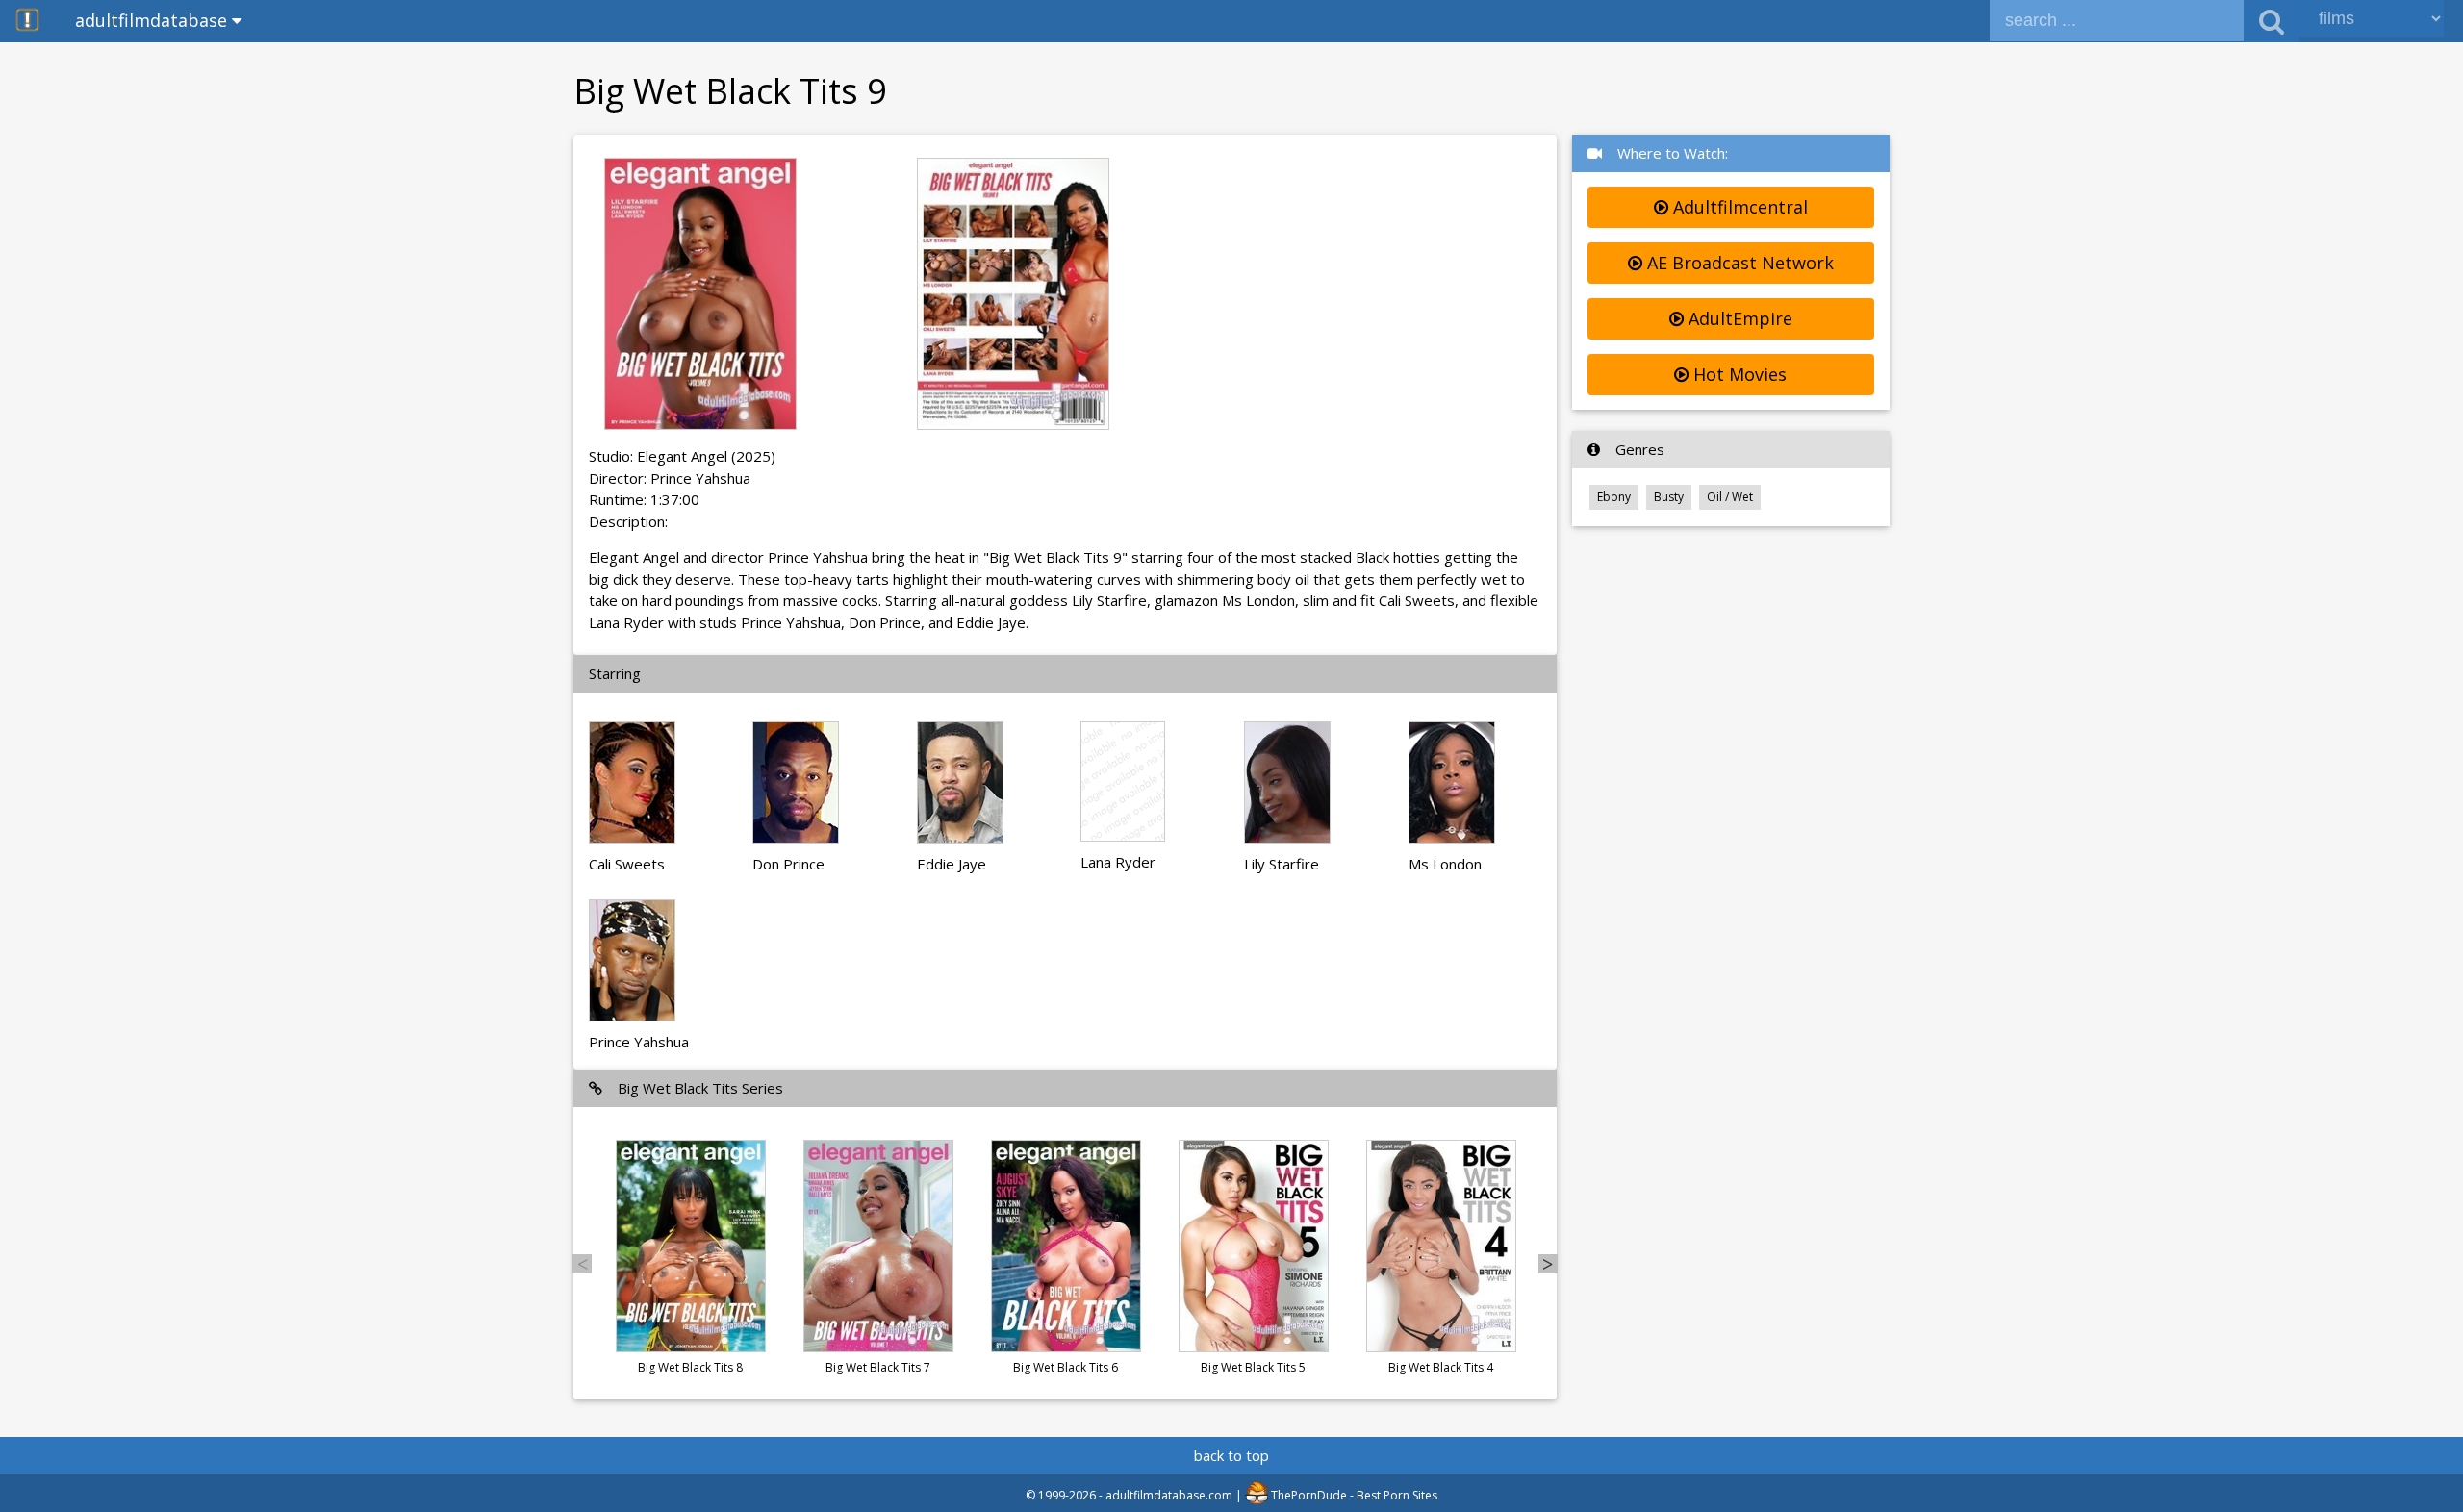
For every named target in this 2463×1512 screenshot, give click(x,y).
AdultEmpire (1738, 318)
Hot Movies (1738, 374)
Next (1548, 1264)
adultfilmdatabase (153, 20)
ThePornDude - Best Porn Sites (1353, 1495)
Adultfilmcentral (1738, 207)
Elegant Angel (682, 456)
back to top (1231, 1455)
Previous (582, 1264)
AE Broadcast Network (1738, 263)
